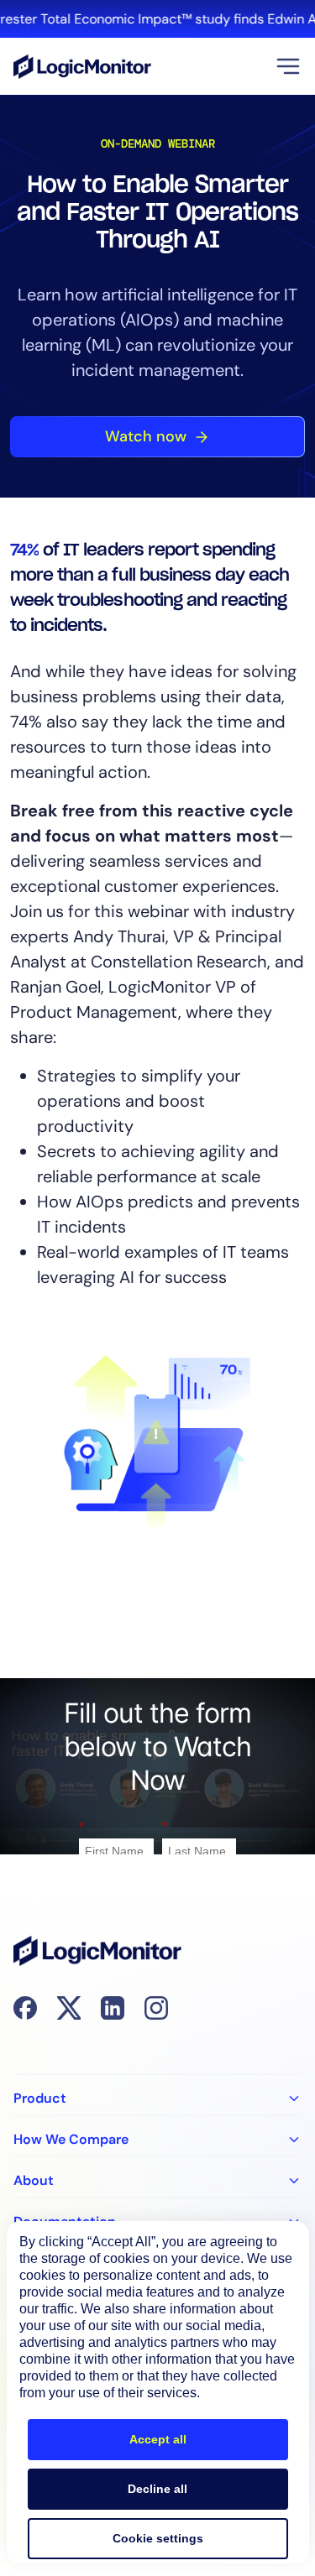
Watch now (146, 436)
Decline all (157, 2489)
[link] (157, 19)
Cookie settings (158, 2538)
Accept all (158, 2439)
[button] (288, 66)
